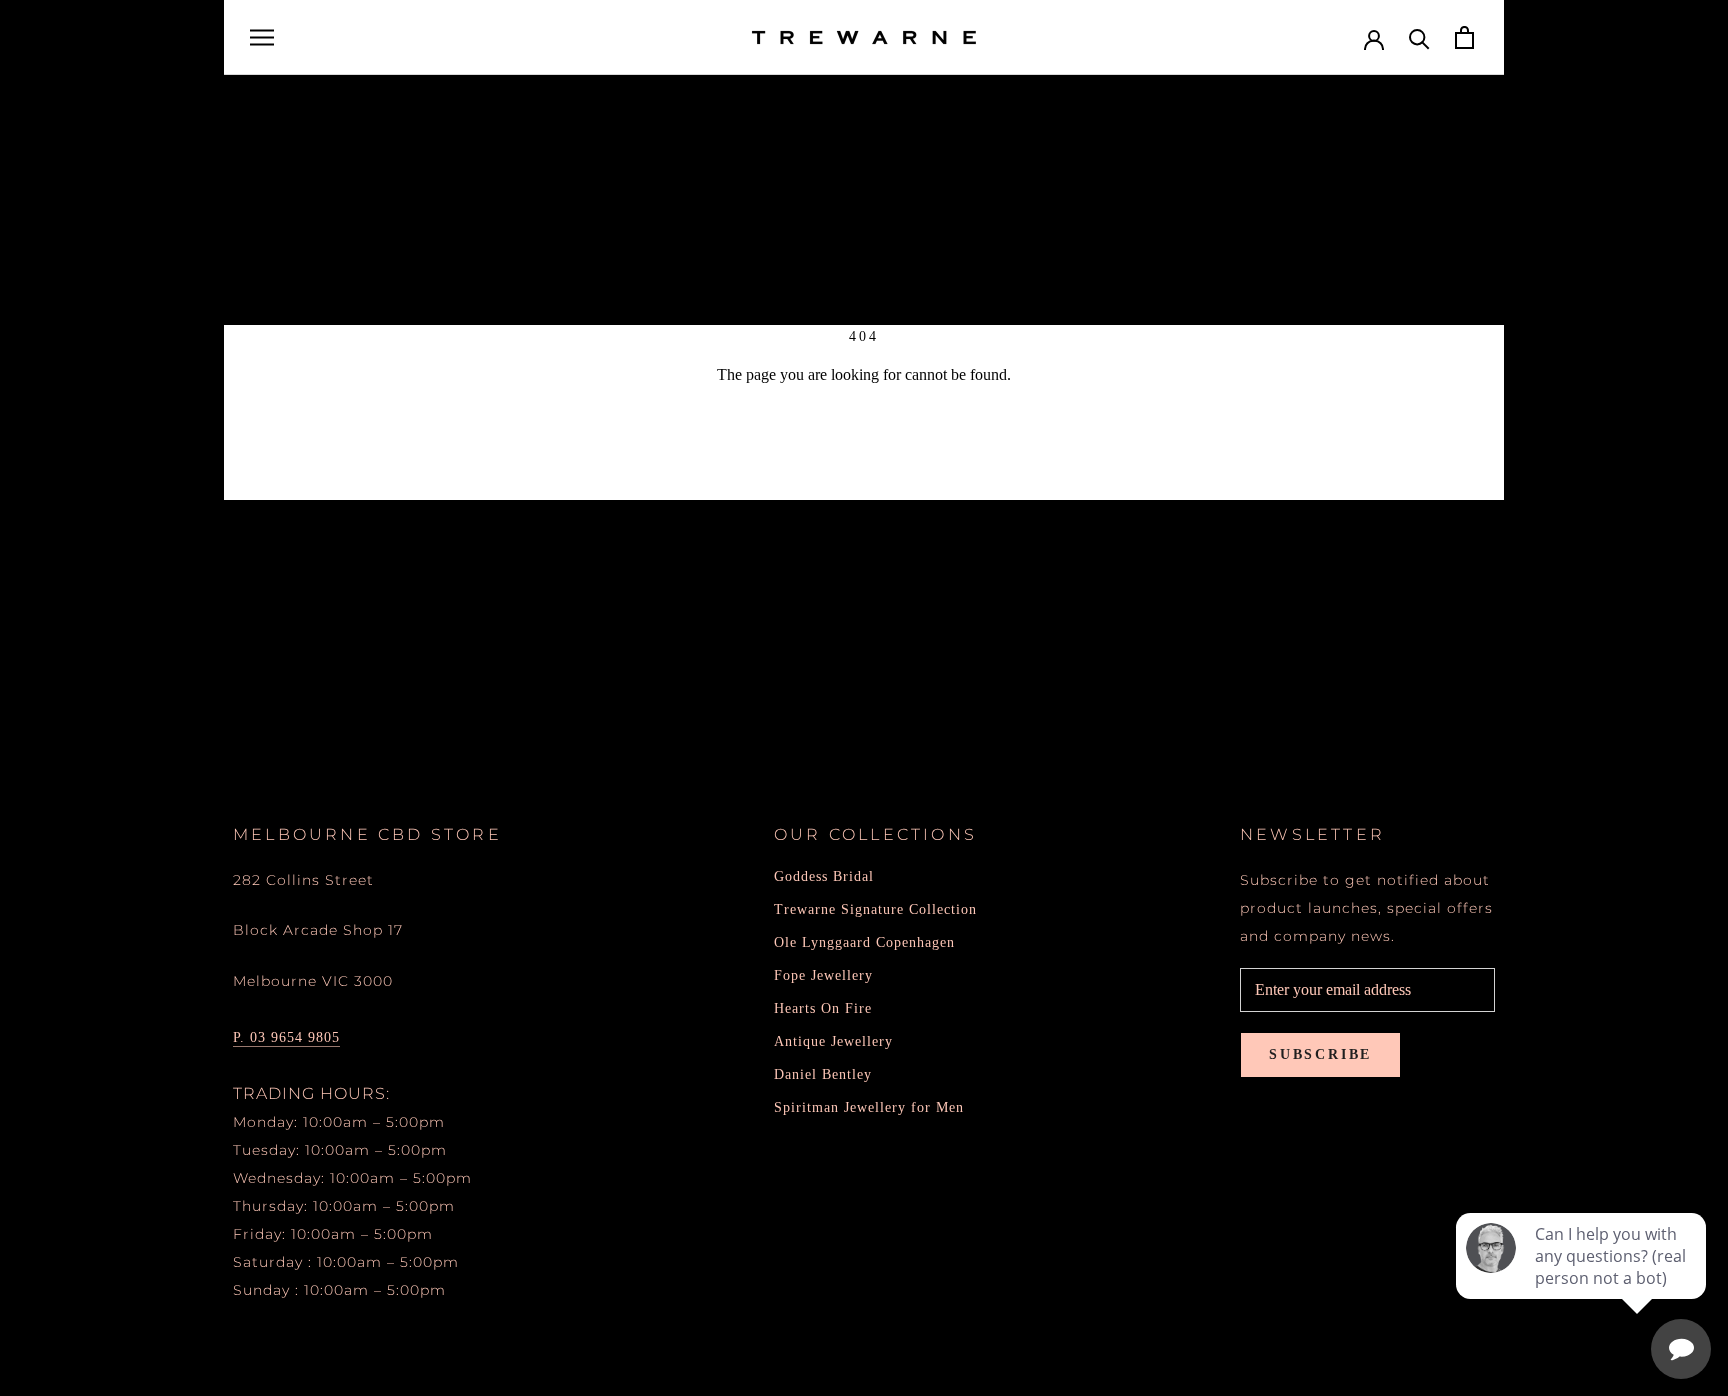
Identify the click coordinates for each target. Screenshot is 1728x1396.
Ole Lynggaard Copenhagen (864, 942)
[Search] (1419, 37)
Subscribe (1320, 1054)
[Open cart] (1464, 37)
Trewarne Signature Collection (875, 909)
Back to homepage (864, 446)
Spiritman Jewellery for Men (869, 1107)
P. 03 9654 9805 (286, 1037)
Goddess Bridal (824, 876)
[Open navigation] (262, 38)
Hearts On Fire (823, 1008)
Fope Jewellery (823, 975)
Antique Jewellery (833, 1041)
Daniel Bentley (823, 1074)
